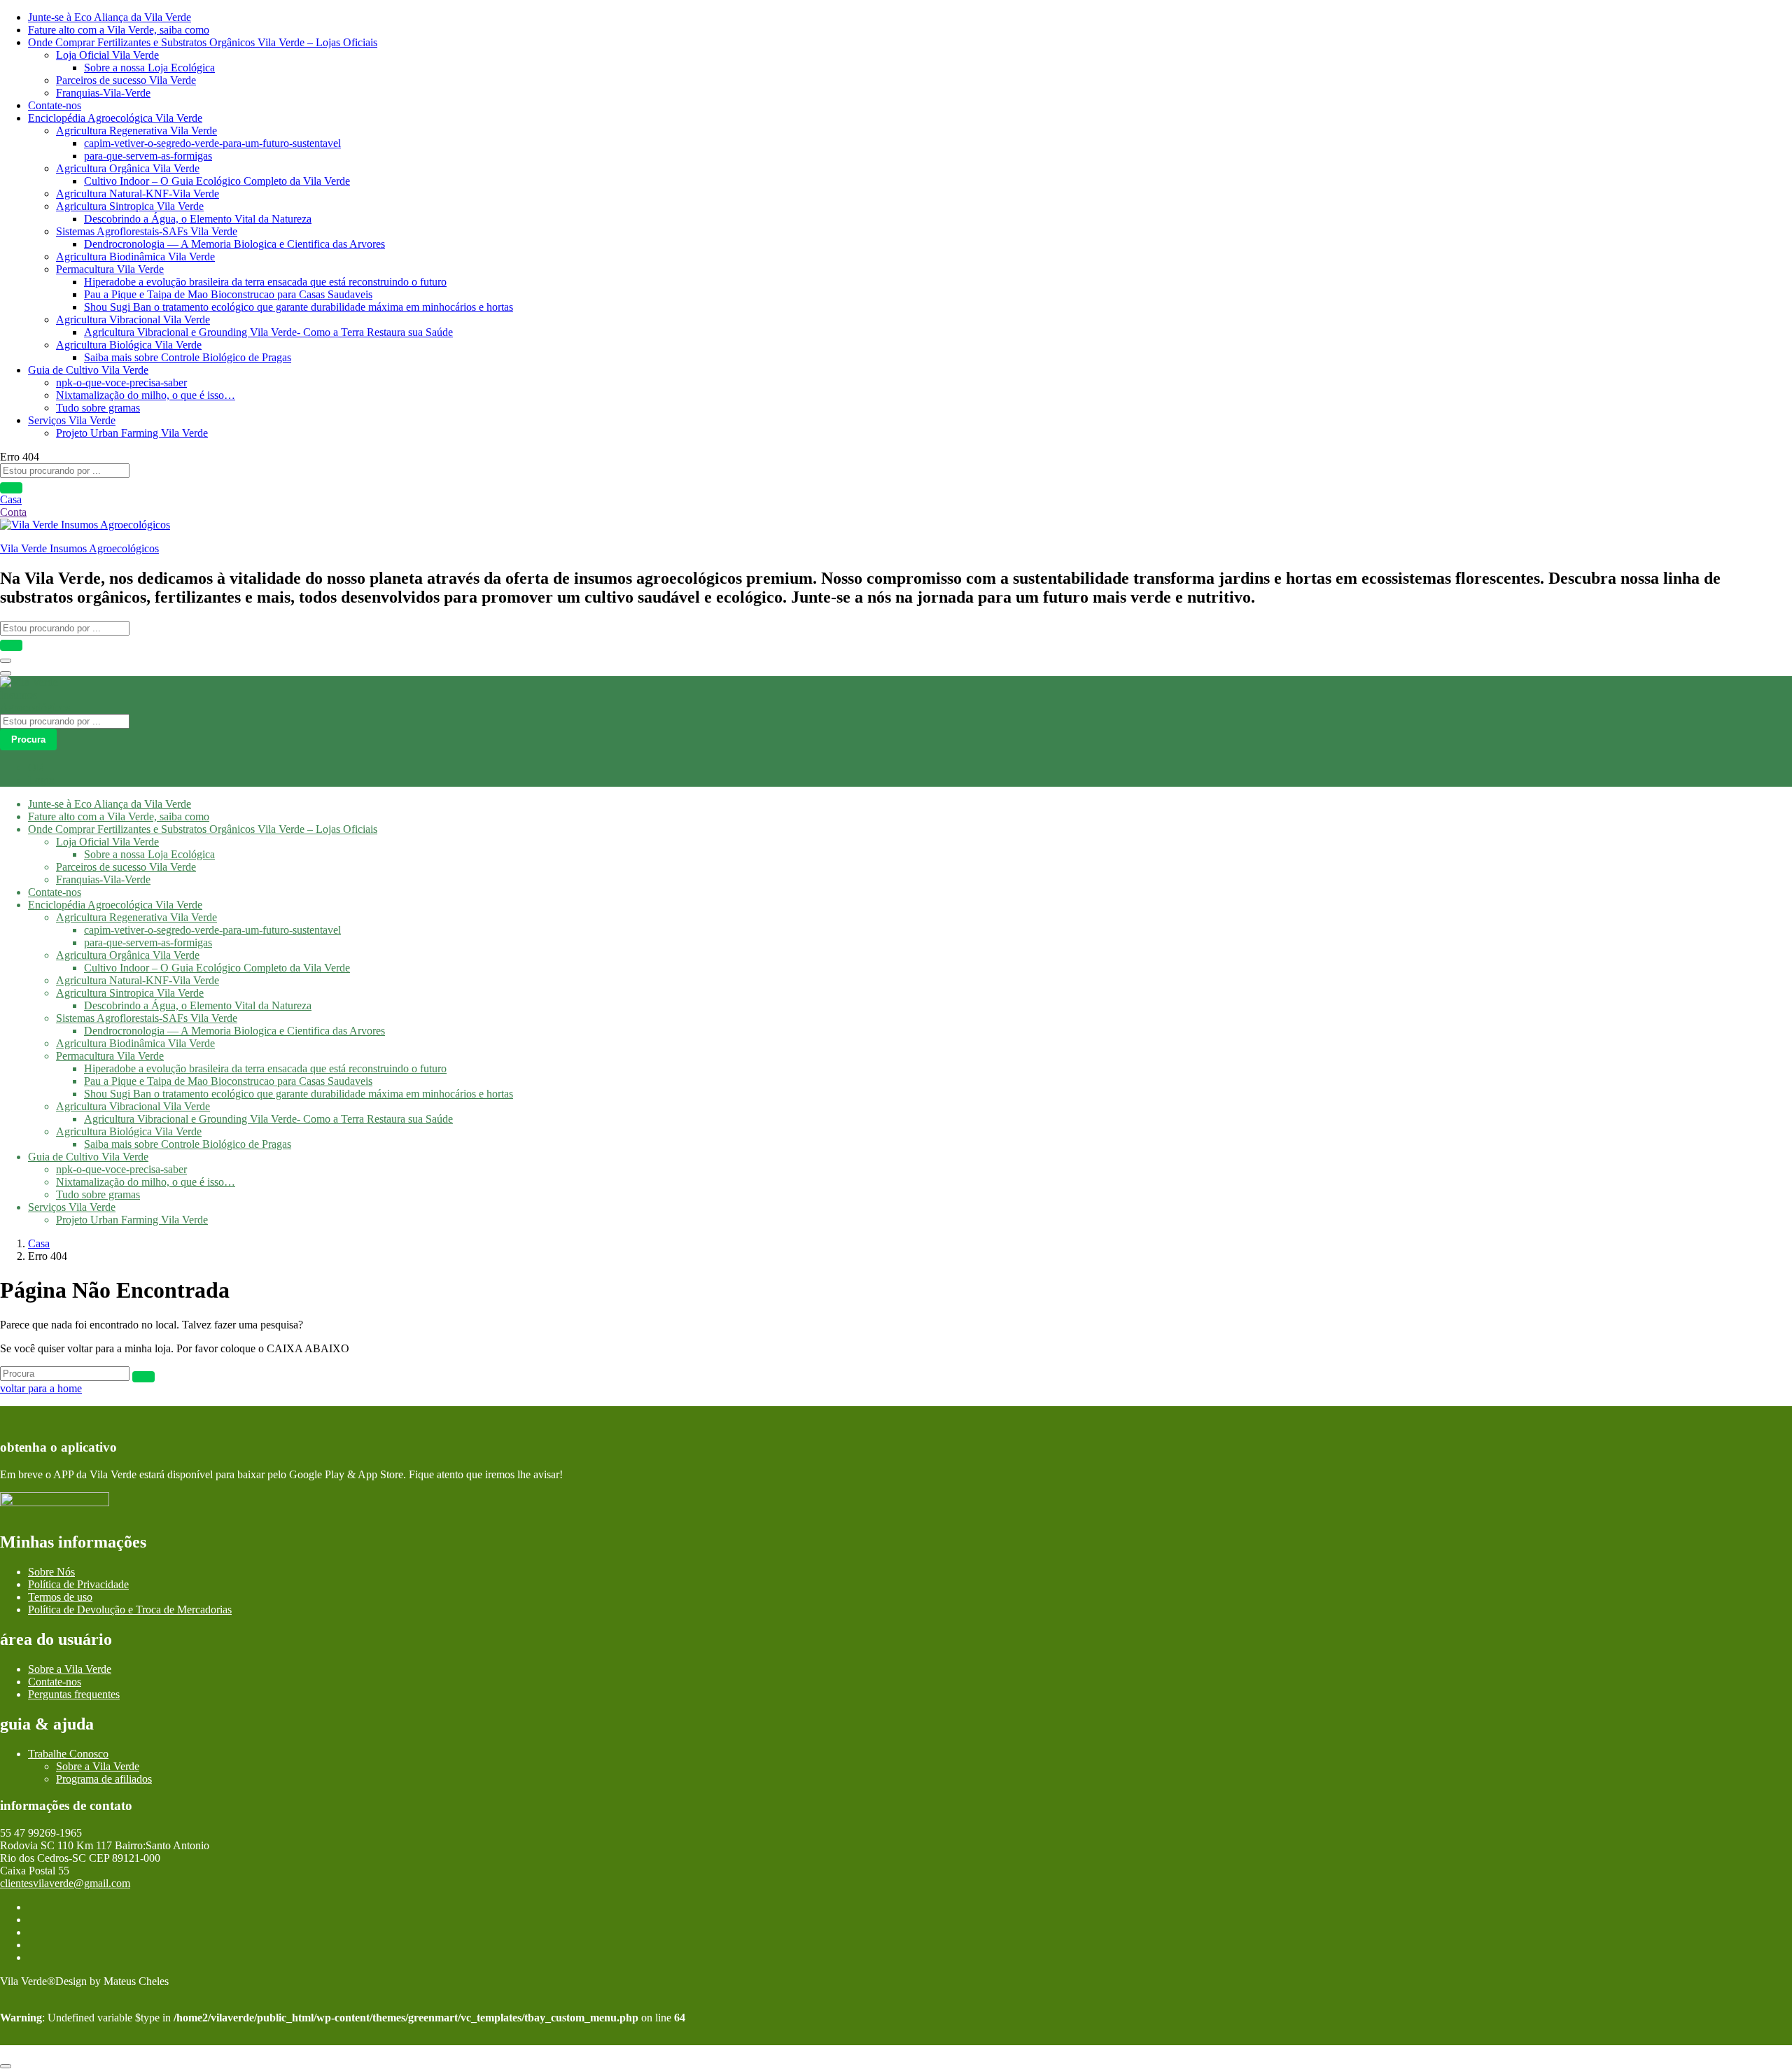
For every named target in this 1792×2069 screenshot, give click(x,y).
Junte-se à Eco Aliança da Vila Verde (110, 17)
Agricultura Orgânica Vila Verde (128, 168)
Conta (13, 512)
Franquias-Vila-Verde (103, 93)
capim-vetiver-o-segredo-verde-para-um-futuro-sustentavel (212, 143)
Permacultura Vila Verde (110, 269)
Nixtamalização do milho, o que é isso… (146, 395)
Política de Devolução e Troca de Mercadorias (130, 1609)
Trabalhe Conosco (68, 1754)
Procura (28, 739)
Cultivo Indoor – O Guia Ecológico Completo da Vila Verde (217, 181)
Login (41, 780)
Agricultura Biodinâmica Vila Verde (135, 257)
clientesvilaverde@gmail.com (65, 1883)
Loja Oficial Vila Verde (107, 55)
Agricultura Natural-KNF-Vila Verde (138, 194)
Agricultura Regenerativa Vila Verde (136, 131)
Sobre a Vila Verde (70, 1669)
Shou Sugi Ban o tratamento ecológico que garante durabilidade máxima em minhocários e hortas (299, 307)
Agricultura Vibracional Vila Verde (133, 320)
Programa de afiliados (104, 1779)
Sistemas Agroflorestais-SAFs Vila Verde (147, 231)
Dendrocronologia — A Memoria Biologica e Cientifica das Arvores (234, 244)
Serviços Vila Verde (72, 420)
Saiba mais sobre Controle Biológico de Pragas (188, 357)
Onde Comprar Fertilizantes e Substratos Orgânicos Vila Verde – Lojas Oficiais (203, 42)
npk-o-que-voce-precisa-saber (121, 383)
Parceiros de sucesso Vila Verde (126, 80)
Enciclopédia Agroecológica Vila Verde (115, 118)
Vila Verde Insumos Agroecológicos (79, 548)
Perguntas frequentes (74, 1694)
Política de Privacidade (78, 1584)
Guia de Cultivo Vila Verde (88, 370)
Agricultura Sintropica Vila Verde (130, 206)
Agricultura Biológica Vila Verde (129, 345)
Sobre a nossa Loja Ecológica (149, 68)
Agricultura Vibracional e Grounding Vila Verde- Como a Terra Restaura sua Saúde (268, 332)
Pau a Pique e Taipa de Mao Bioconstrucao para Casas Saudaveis (228, 294)
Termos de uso (60, 1597)
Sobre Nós (51, 1572)
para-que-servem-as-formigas (148, 156)
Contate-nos (55, 105)
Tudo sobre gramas (98, 408)
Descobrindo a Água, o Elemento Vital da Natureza (198, 219)
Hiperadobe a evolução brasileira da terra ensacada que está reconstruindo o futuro (265, 282)
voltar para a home (41, 1388)
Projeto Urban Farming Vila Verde (132, 433)
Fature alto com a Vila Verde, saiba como (119, 30)
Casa (11, 499)
